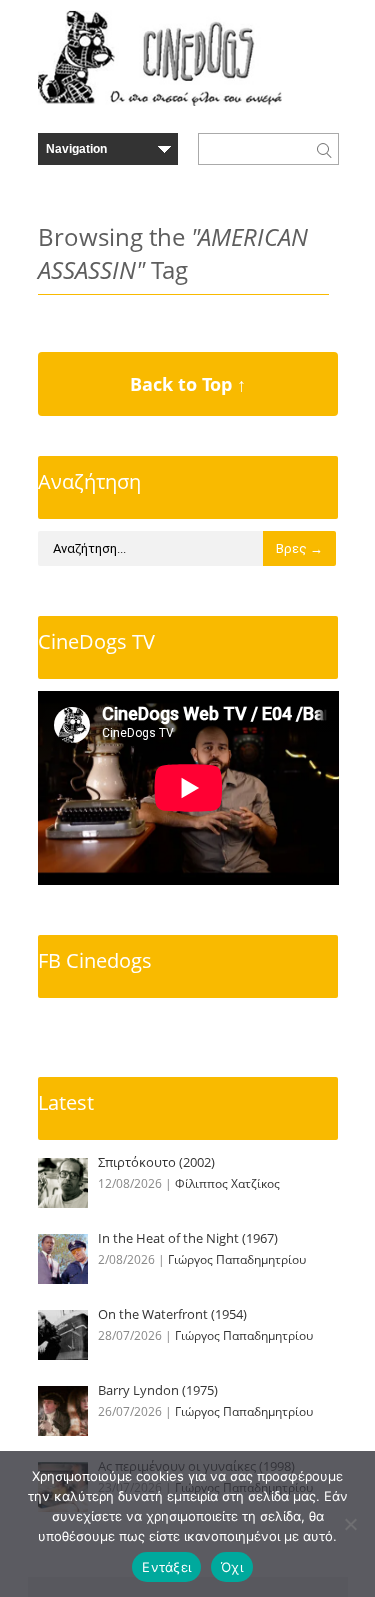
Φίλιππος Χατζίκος (227, 1183)
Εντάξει (166, 1567)
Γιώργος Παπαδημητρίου (237, 1259)
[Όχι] (350, 1524)
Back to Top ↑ (188, 384)
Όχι (232, 1567)
